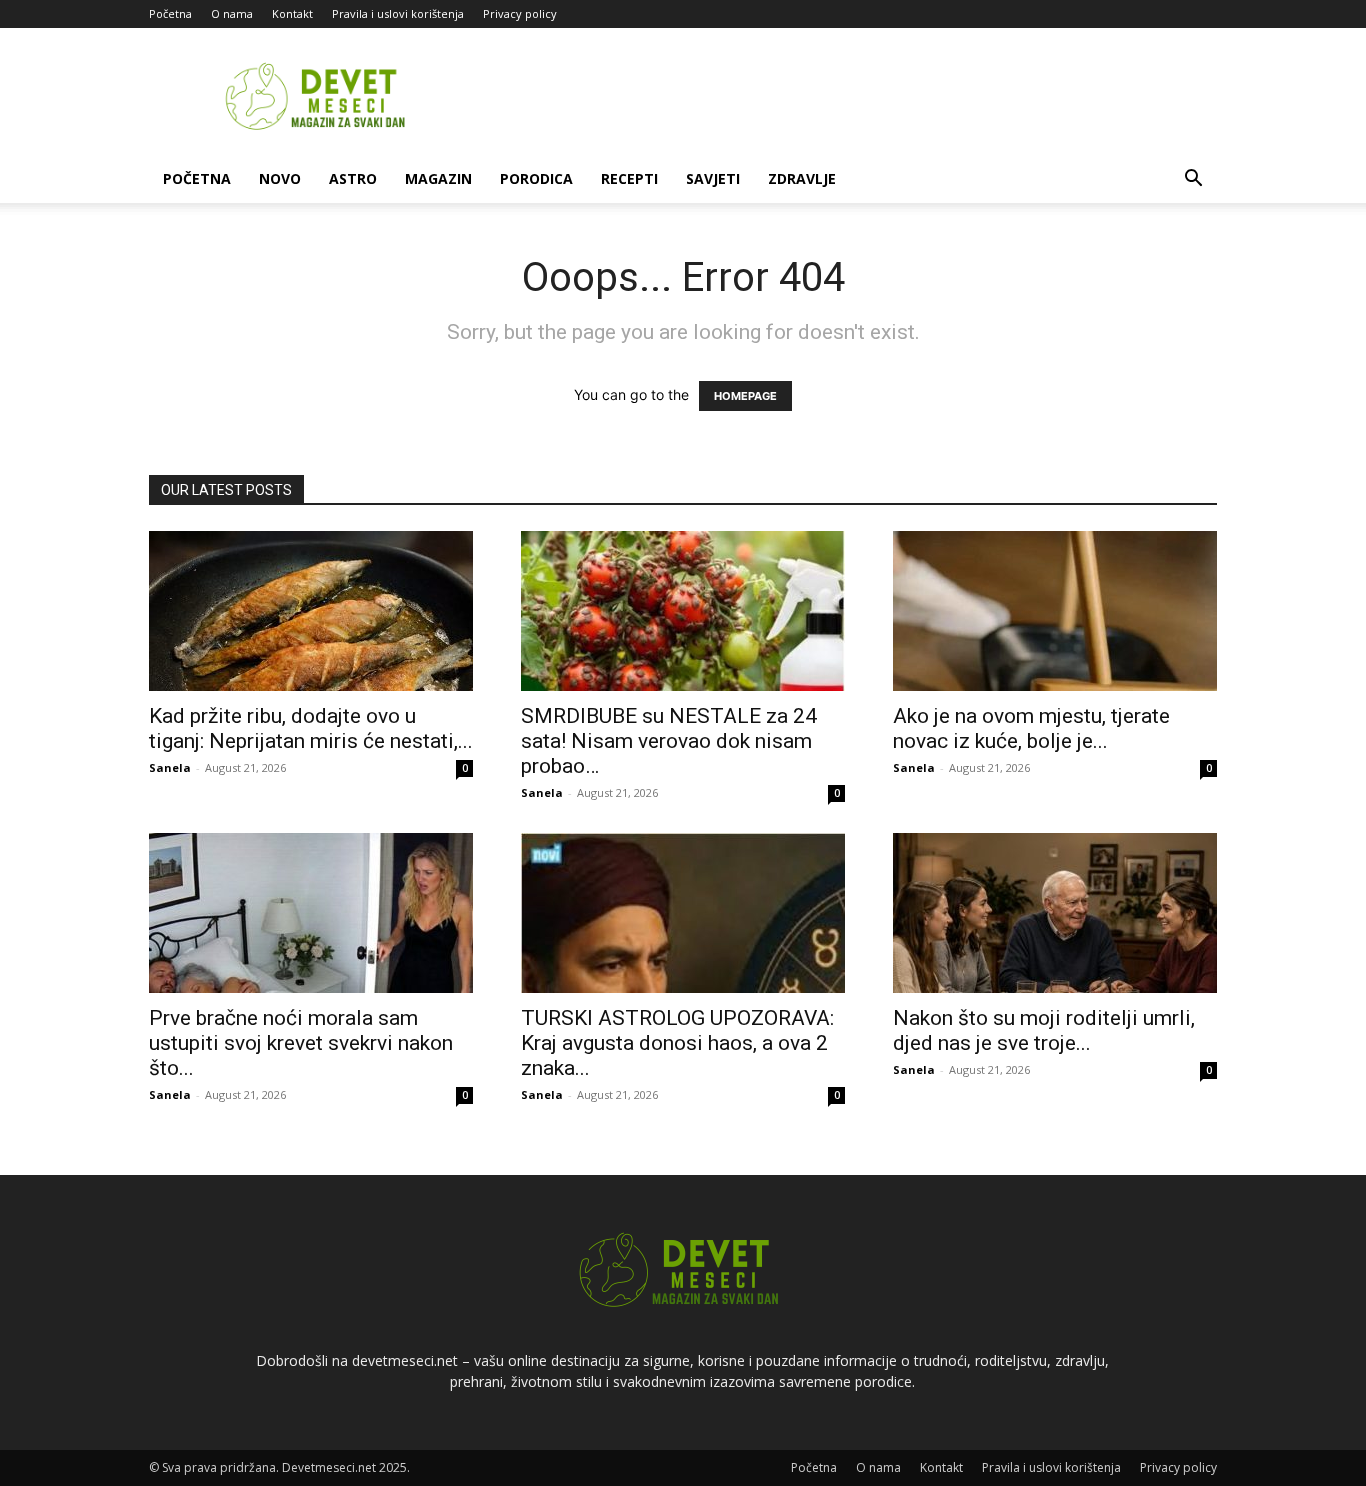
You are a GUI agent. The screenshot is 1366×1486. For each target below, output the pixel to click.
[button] (1193, 180)
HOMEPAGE (745, 396)
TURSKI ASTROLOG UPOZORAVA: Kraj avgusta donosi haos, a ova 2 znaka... (677, 1043)
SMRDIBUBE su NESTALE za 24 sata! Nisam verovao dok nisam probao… (669, 741)
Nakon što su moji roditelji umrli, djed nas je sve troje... (1044, 1030)
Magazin (438, 178)
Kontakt (292, 13)
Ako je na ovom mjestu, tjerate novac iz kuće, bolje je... (1031, 728)
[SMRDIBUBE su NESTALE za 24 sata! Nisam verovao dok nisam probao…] (683, 611)
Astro (353, 178)
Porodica (536, 178)
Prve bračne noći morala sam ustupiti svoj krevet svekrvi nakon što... (301, 1043)
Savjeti (713, 178)
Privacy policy (520, 13)
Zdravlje (802, 178)
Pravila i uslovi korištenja (398, 13)
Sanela (170, 767)
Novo (280, 178)
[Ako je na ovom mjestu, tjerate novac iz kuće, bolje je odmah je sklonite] (1055, 611)
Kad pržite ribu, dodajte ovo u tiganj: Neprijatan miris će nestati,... (311, 728)
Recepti (629, 178)
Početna (170, 13)
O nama (232, 13)
